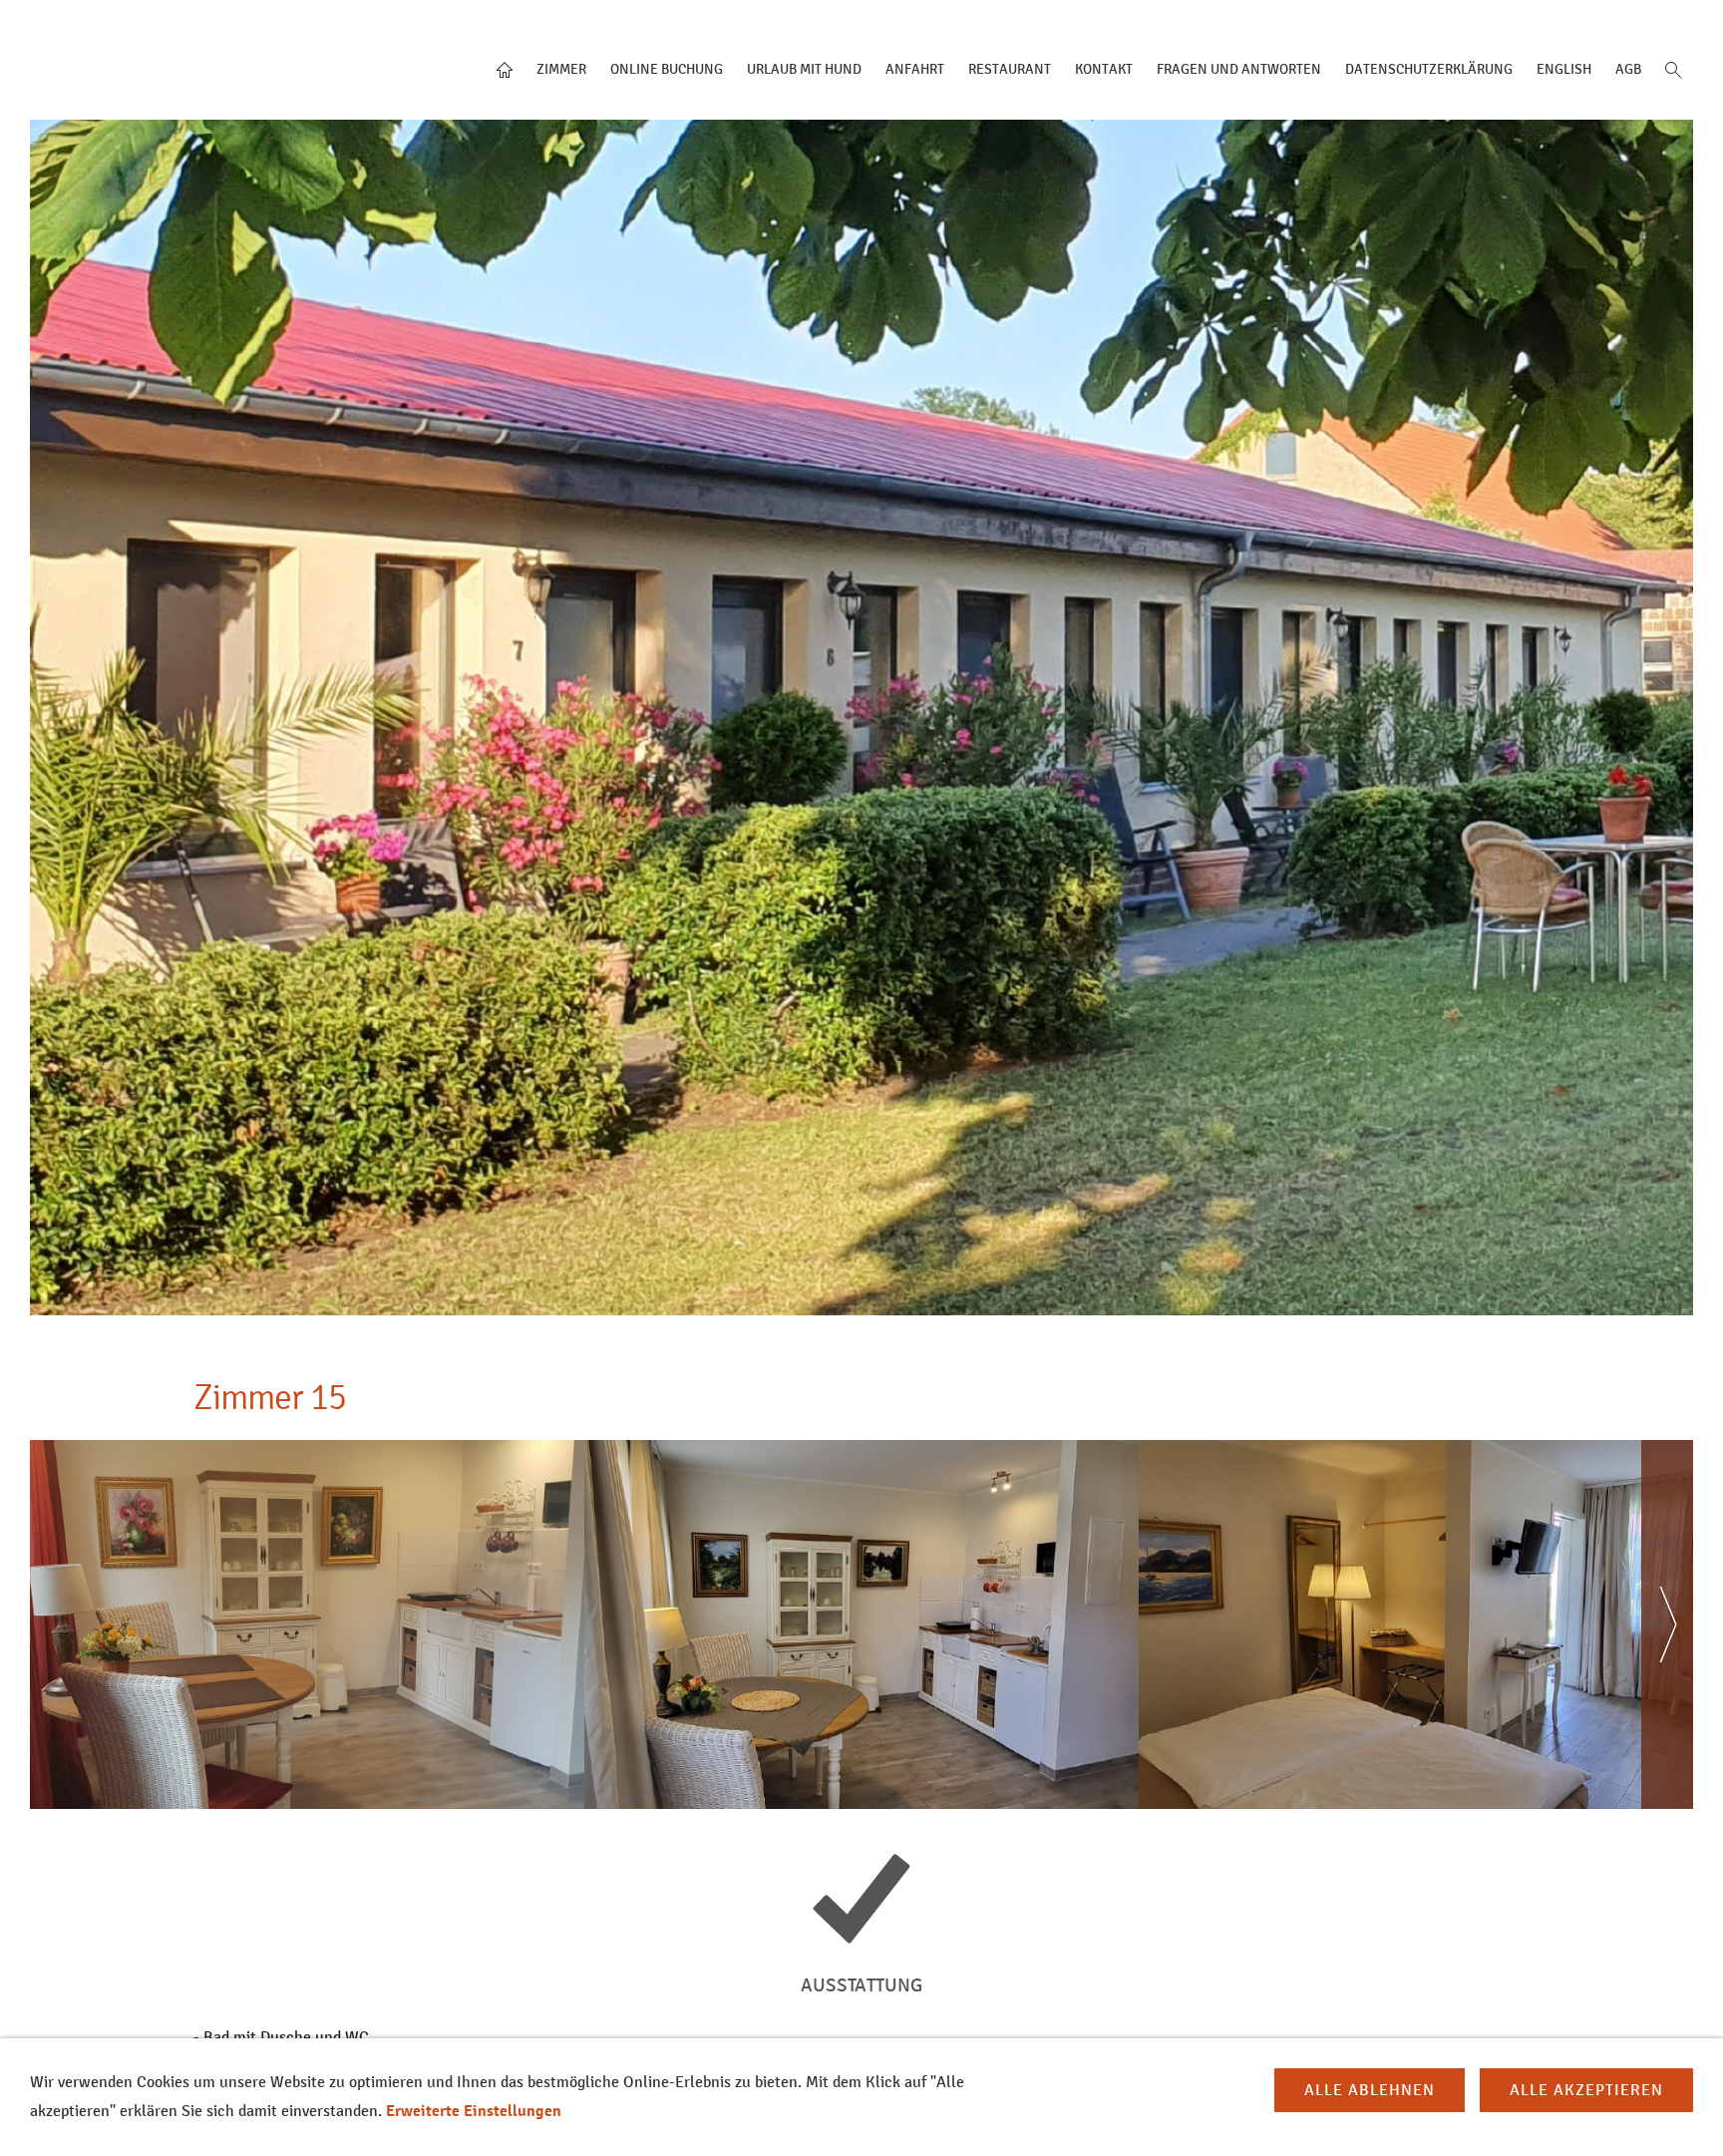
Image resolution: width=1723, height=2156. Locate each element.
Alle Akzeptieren (1586, 2090)
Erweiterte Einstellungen (474, 2111)
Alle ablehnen (1370, 2090)
